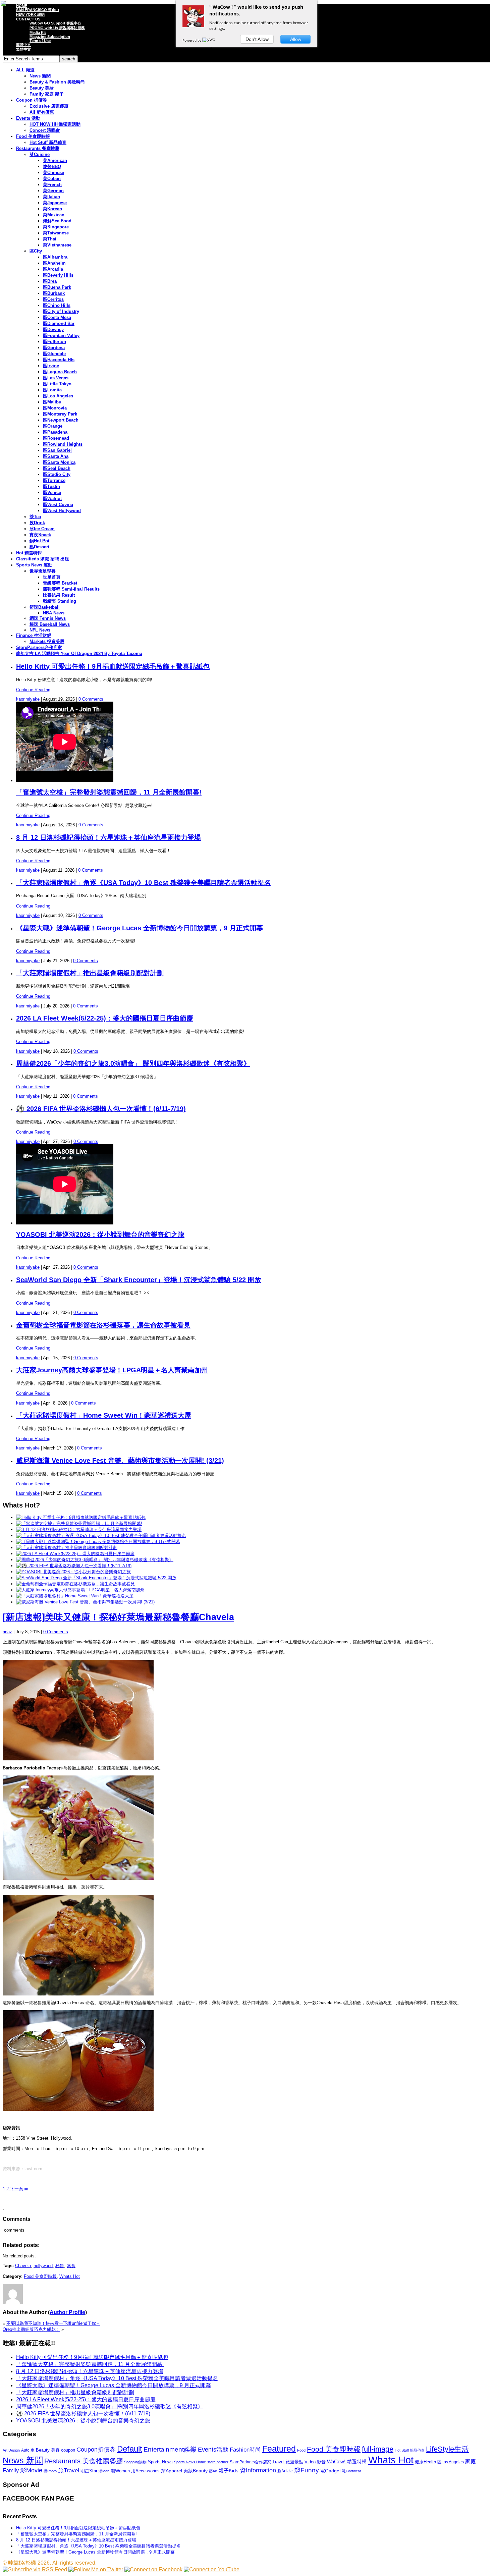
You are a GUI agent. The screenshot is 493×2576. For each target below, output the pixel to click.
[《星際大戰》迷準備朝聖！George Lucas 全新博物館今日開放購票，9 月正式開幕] (98, 1542)
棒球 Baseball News (50, 624)
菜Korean (52, 209)
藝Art (213, 2471)
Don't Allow (257, 39)
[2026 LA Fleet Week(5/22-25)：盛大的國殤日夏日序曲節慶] (75, 1554)
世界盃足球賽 (43, 571)
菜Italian (51, 197)
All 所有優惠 (42, 112)
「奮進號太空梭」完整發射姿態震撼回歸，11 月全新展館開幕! (109, 792)
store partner (218, 2462)
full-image (378, 2449)
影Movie (31, 2470)
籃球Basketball (45, 607)
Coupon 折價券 (32, 100)
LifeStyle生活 (447, 2449)
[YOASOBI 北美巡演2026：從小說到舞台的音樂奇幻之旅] (73, 1572)
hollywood (43, 2266)
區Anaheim (54, 263)
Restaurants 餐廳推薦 (38, 148)
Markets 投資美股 (47, 641)
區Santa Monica (59, 462)
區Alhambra (55, 257)
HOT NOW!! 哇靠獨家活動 (55, 124)
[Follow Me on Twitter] (96, 2569)
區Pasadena (55, 432)
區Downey (53, 330)
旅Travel (69, 2470)
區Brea (50, 281)
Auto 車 (28, 2450)
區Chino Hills (57, 305)
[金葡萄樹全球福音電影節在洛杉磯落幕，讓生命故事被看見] (75, 1584)
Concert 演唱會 (45, 130)
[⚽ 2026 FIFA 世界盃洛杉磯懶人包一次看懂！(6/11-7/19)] (74, 1566)
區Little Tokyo (57, 384)
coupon (68, 2450)
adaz (7, 1632)
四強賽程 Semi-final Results (71, 589)
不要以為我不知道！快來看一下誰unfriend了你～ (53, 2323)
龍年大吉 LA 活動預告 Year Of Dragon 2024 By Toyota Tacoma (79, 653)
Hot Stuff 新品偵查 (48, 142)
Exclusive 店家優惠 (49, 106)
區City (36, 251)
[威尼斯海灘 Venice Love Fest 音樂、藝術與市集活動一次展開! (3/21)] (85, 1602)
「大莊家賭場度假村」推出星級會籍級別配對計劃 (90, 973)
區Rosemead (56, 438)
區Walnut (52, 499)
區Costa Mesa (57, 317)
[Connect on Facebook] (153, 2569)
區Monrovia (55, 408)
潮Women (120, 2471)
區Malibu (52, 402)
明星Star (89, 2471)
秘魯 (60, 2266)
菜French (52, 185)
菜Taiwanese (56, 233)
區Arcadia (53, 269)
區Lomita (52, 390)
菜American (55, 160)
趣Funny (307, 2470)
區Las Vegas (56, 378)
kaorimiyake (28, 699)
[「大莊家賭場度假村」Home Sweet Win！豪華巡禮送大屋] (75, 1596)
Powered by (192, 40)
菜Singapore (56, 227)
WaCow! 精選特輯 (347, 2461)
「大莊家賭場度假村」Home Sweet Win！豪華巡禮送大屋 (104, 1415)
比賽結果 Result (59, 595)
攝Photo (50, 2471)
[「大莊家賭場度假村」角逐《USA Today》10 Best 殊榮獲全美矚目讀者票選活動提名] (101, 1536)
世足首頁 (52, 577)
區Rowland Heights (63, 444)
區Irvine (51, 366)
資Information (258, 2470)
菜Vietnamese (57, 245)
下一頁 (18, 2189)
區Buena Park (57, 287)
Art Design (11, 2450)
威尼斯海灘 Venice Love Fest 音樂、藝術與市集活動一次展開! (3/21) (120, 1461)
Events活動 (213, 2450)
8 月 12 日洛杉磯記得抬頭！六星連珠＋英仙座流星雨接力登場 (108, 837)
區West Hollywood (62, 511)
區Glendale (54, 354)
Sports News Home (190, 2462)
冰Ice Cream (42, 529)
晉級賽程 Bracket (60, 583)
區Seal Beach (57, 468)
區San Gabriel (57, 450)
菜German (53, 191)
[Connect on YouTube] (212, 2569)
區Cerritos (53, 299)
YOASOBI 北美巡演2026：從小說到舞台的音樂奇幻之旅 (100, 1235)
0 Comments (91, 699)
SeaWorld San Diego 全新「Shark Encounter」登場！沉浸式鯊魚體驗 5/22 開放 (139, 1280)
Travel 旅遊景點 (288, 2462)
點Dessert (39, 547)
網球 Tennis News (48, 618)
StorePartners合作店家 (39, 647)
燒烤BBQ (52, 167)
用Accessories (145, 2471)
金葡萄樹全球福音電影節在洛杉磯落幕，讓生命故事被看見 (103, 1325)
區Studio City (57, 474)
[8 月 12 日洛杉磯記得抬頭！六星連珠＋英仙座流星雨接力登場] (79, 1529)
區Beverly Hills (58, 275)
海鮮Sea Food (57, 221)
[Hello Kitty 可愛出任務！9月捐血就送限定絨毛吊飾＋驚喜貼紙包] (81, 1517)
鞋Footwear (352, 2471)
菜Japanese (55, 203)
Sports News (160, 2462)
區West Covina (58, 505)
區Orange (53, 426)
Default (130, 2449)
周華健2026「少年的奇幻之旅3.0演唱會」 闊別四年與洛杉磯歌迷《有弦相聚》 (133, 1063)
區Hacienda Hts (59, 360)
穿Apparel (172, 2471)
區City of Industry (61, 311)
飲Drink (37, 523)
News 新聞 (23, 2460)
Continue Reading (33, 690)
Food (301, 2450)
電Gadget (331, 2471)
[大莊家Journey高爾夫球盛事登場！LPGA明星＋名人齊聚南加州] (80, 1590)
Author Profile (67, 2312)
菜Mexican (54, 215)
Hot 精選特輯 (29, 553)
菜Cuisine (40, 154)
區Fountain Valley (61, 336)
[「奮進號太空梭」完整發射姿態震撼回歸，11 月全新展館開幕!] (79, 1523)
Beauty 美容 (48, 2450)
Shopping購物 (135, 2462)
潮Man (104, 2471)
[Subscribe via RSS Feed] (35, 2569)
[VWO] (209, 40)
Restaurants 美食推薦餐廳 (84, 2461)
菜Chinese (53, 173)
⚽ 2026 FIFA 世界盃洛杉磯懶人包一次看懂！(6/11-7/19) (101, 1109)
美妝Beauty (196, 2471)
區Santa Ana (56, 456)
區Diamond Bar (59, 323)
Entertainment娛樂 (170, 2449)
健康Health (425, 2462)
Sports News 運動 (34, 565)
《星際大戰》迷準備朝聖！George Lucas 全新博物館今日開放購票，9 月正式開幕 (140, 928)
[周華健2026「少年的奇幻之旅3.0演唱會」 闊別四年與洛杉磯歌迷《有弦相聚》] (95, 1560)
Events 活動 (28, 118)
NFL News (40, 630)
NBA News (54, 613)
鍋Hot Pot (39, 541)
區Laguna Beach (60, 372)
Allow (296, 39)
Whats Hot (70, 2276)
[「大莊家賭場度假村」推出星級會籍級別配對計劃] (67, 1548)
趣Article (285, 2471)
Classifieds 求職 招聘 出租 (43, 559)
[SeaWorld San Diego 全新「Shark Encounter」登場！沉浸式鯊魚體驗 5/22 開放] (96, 1578)
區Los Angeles (58, 396)
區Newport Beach (61, 420)
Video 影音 (315, 2462)
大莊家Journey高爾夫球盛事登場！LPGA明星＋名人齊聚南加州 (112, 1370)
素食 (71, 2266)
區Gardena (54, 348)
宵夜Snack (40, 535)
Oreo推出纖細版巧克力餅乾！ (31, 2329)
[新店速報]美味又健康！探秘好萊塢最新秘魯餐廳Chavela (118, 1617)
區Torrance (54, 480)
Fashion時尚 (245, 2450)
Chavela (23, 2266)
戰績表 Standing (60, 601)
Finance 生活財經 (34, 635)
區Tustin (51, 486)
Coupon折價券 (96, 2450)
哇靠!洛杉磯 (22, 2563)
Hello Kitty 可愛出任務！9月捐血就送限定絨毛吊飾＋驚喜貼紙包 (113, 666)
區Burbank (54, 293)
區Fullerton (54, 342)
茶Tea (35, 517)
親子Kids (229, 2471)
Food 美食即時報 (33, 136)
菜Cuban (52, 179)
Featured (279, 2449)
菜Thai (50, 239)
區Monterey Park (60, 414)
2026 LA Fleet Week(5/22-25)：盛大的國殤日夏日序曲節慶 (105, 1018)
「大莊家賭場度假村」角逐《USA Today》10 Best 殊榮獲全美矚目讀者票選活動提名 (144, 883)
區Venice (52, 492)
